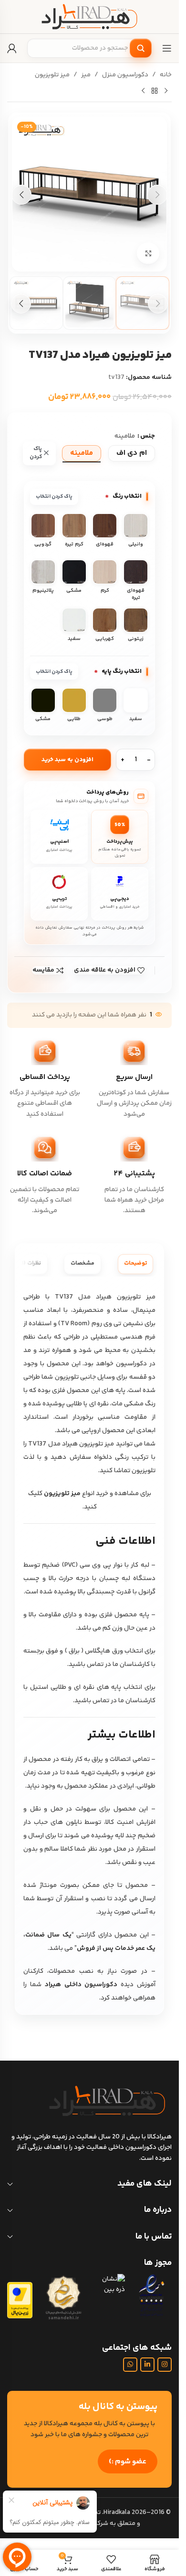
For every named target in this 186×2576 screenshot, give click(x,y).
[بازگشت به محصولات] (155, 91)
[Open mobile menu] (167, 48)
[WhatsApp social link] (130, 2365)
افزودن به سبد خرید (67, 760)
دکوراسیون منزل (125, 75)
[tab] (135, 1264)
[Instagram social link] (165, 2365)
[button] (157, 195)
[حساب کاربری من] (12, 48)
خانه (166, 75)
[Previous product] (166, 91)
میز (86, 75)
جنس (148, 436)
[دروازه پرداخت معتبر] (20, 2300)
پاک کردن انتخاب (54, 497)
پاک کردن (36, 453)
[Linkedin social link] (147, 2365)
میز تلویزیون (52, 75)
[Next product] (143, 91)
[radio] (132, 453)
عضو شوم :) (128, 2462)
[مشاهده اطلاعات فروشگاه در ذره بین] (109, 2285)
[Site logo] (90, 17)
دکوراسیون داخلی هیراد (81, 1985)
